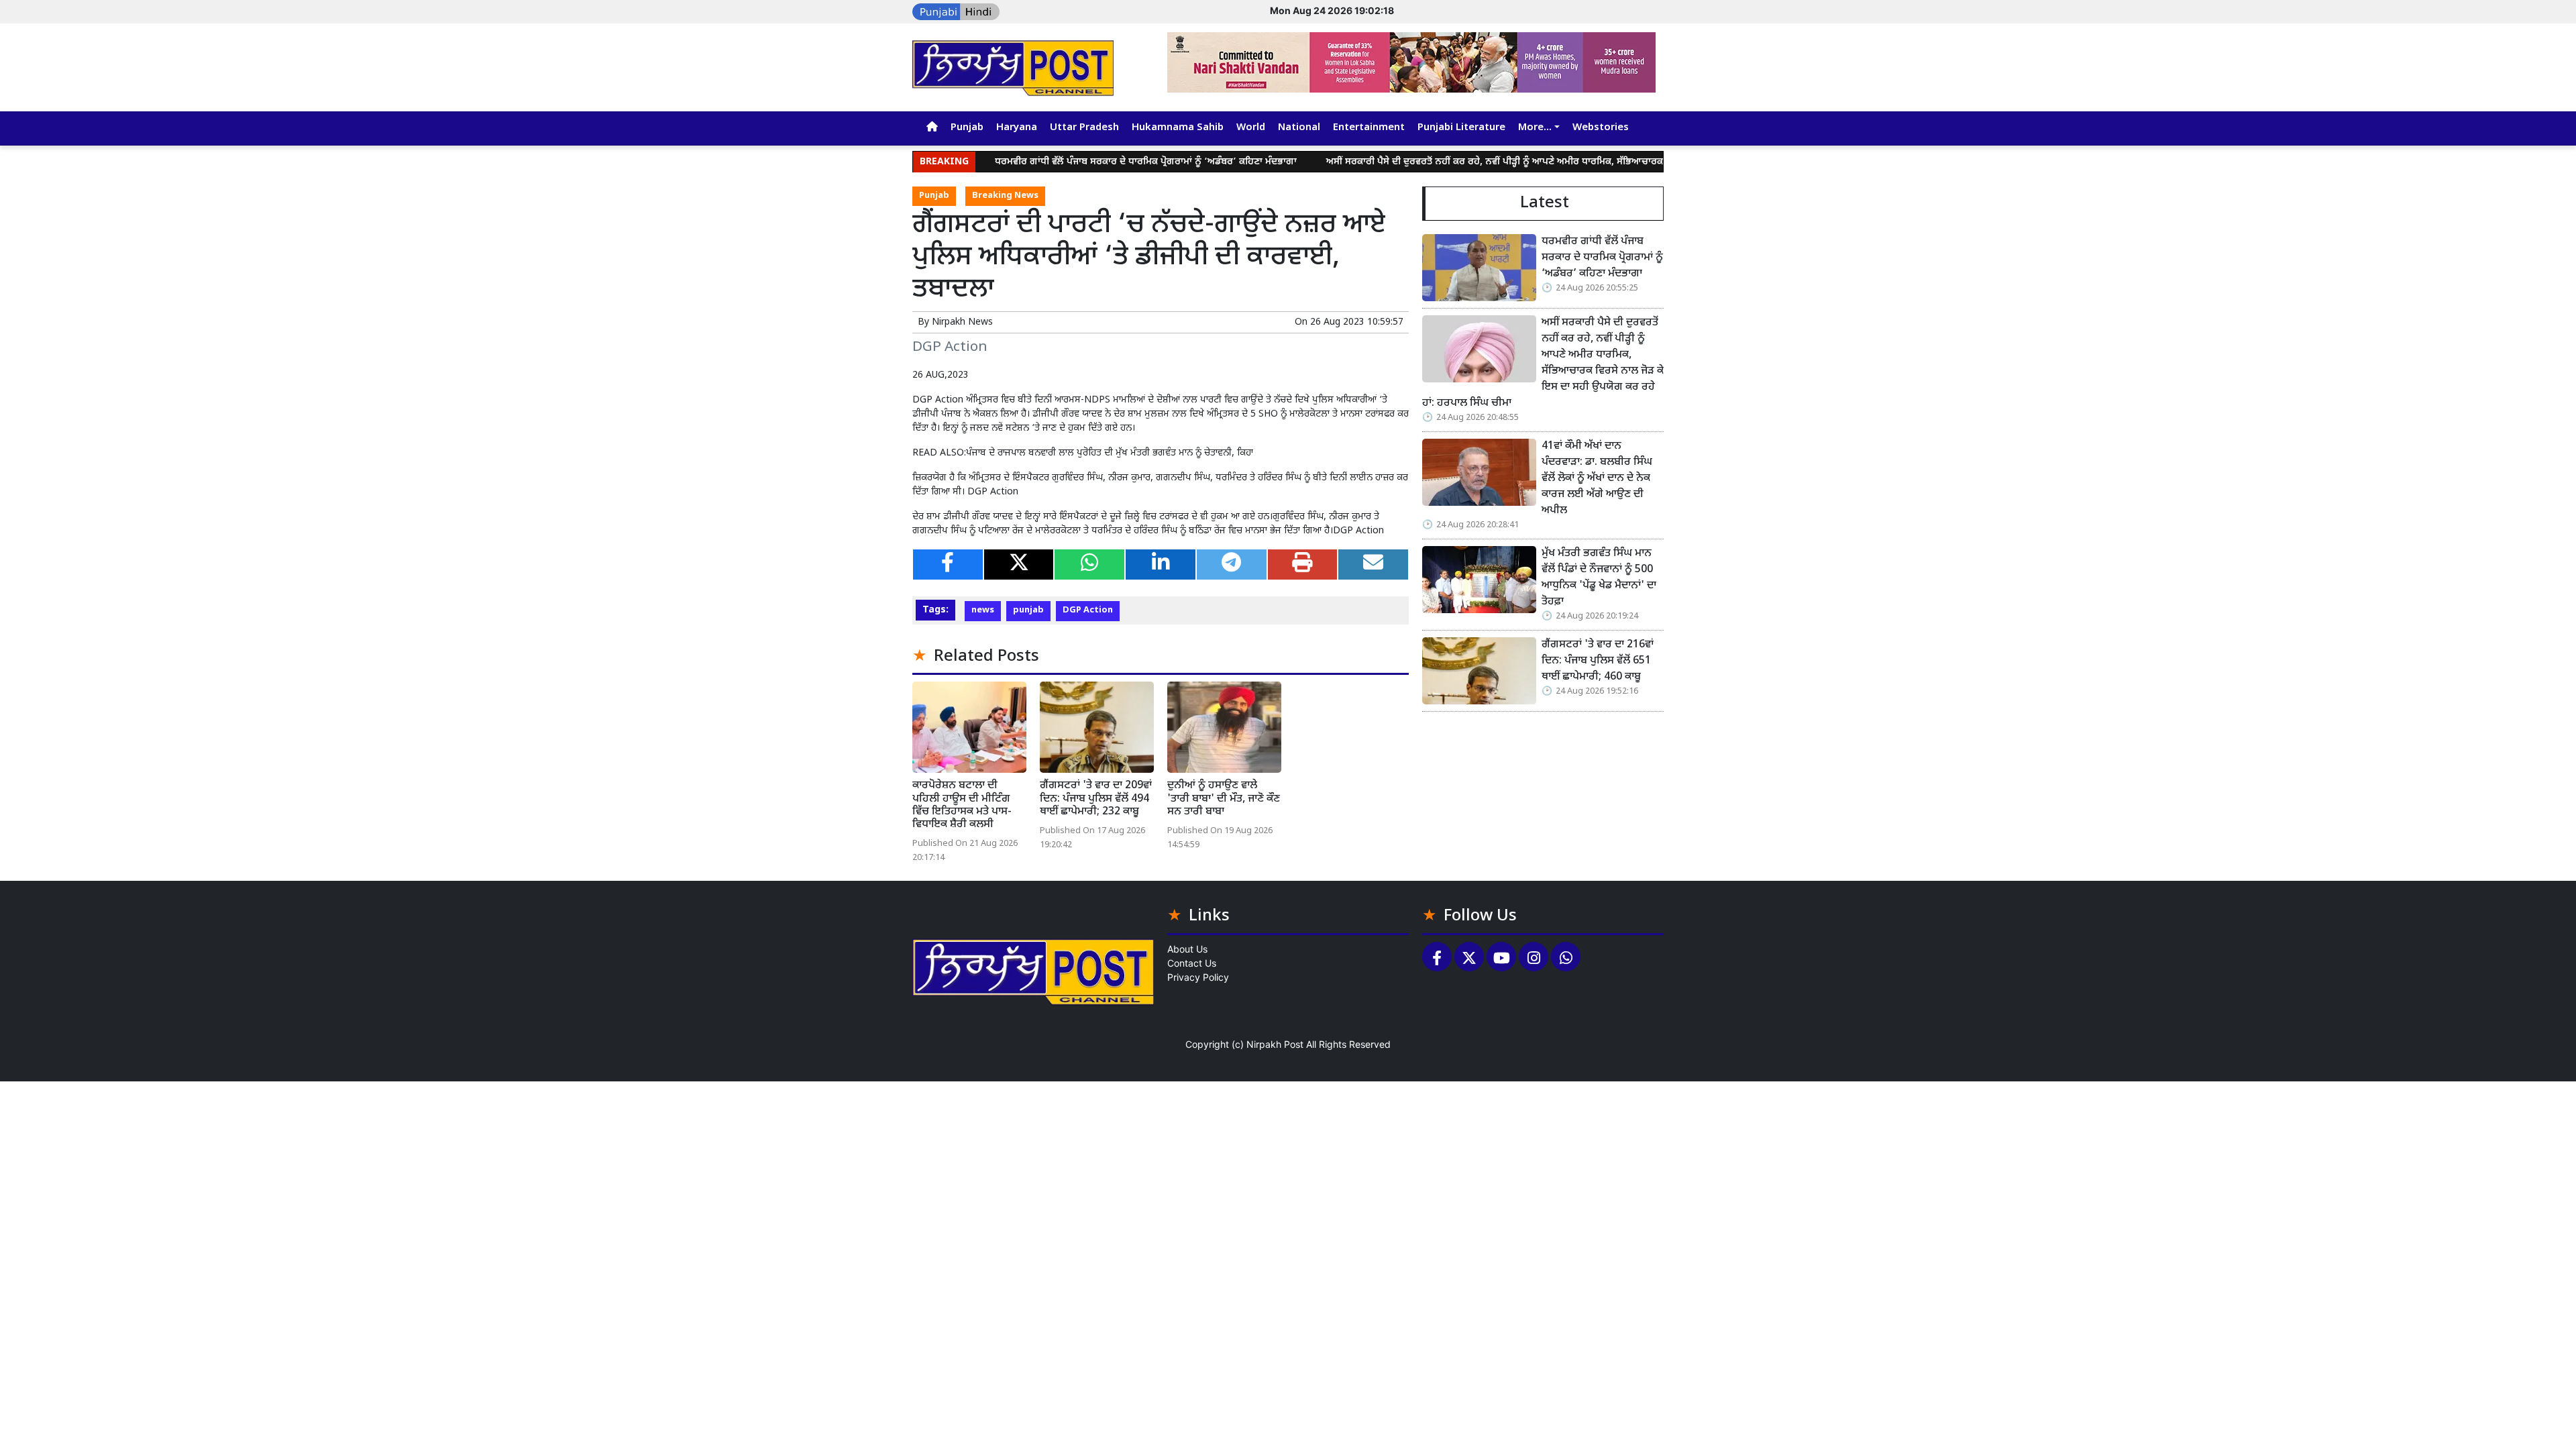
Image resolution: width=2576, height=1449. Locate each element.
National (1299, 128)
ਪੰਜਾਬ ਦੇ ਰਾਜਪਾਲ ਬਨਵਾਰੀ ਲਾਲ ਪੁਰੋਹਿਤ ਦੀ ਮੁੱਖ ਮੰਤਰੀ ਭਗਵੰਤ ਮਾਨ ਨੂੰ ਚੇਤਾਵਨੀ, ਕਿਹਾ (1110, 453)
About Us (1187, 949)
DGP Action (1088, 610)
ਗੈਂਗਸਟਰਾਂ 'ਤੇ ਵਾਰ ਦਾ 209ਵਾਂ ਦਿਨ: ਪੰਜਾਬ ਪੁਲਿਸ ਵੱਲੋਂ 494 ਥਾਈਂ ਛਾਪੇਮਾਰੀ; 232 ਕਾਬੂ (1096, 799)
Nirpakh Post (1275, 1044)
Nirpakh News (962, 322)
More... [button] (1535, 128)
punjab (1028, 610)
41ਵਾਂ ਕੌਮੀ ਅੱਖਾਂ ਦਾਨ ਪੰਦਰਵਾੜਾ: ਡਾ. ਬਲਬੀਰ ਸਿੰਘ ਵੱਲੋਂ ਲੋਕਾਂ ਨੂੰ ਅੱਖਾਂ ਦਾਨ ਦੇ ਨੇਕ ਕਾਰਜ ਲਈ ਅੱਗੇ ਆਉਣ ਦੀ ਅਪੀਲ (1597, 479)
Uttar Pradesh (1084, 128)
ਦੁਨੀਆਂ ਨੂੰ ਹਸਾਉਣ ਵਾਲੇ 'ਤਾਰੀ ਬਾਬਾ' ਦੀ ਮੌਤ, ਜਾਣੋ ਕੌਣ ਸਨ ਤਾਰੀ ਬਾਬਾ (1224, 799)
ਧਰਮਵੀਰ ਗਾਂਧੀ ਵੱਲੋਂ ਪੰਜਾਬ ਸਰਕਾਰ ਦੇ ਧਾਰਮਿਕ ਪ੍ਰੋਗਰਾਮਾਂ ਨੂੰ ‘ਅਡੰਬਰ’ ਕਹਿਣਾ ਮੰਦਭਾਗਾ (1083, 162)
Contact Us (1192, 963)
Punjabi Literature (1461, 128)
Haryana (1017, 128)
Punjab (967, 128)
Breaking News (1005, 196)
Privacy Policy (1198, 977)
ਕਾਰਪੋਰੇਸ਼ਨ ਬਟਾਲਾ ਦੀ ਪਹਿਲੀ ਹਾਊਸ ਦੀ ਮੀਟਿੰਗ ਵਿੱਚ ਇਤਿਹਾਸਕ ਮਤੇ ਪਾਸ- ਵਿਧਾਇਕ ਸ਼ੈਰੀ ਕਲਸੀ (962, 805)
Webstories (1601, 128)
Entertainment (1369, 128)
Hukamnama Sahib (1178, 128)
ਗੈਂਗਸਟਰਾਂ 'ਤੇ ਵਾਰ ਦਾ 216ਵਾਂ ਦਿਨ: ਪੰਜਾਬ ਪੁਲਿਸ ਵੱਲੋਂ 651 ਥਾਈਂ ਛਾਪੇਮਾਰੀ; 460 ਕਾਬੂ (1598, 661)
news (983, 610)
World (1251, 128)
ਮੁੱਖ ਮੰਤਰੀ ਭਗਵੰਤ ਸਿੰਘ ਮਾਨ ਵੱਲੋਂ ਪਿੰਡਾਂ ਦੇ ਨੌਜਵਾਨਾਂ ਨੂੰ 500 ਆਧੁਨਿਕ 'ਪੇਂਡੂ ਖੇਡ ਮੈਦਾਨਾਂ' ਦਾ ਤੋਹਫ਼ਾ (1599, 578)
